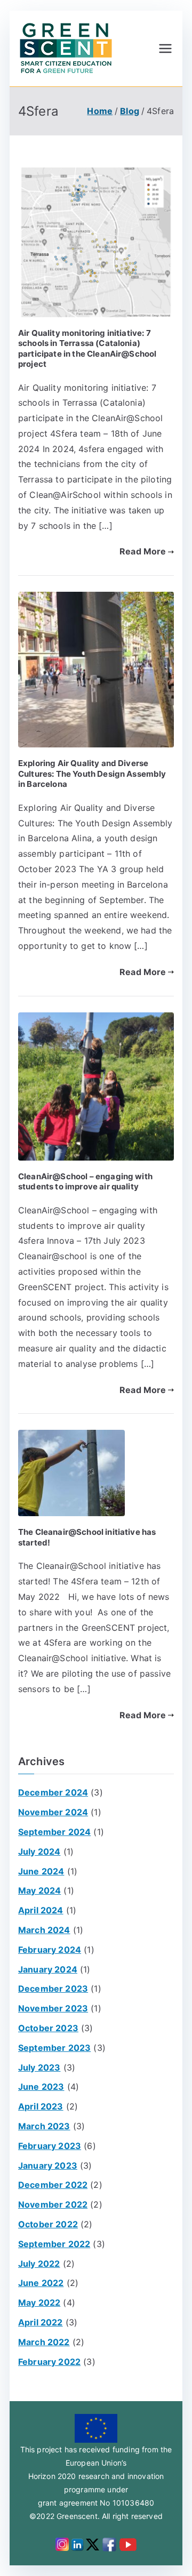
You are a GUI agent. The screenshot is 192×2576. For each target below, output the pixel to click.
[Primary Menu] (165, 49)
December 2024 (53, 1792)
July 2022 (39, 2264)
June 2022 (41, 2283)
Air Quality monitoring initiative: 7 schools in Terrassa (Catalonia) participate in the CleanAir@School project (87, 349)
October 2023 (48, 2028)
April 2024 (41, 1910)
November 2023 (53, 2008)
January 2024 (48, 1969)
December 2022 (53, 2185)
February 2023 (50, 2146)
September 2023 (54, 2048)
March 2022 (44, 2342)
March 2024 (44, 1930)
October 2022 (48, 2224)
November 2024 (53, 1812)
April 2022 (41, 2322)
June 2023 (41, 2087)
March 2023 (44, 2126)
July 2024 (39, 1851)
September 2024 (54, 1832)
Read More (143, 551)
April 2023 (41, 2106)
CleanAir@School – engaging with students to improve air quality (85, 1182)
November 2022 (53, 2204)
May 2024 (39, 1890)
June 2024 (41, 1871)
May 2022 (39, 2303)
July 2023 (39, 2067)
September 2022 (54, 2244)
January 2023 (48, 2166)
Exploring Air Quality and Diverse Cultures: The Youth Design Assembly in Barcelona (92, 774)
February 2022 (49, 2362)
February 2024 (50, 1950)
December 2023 (53, 1989)
